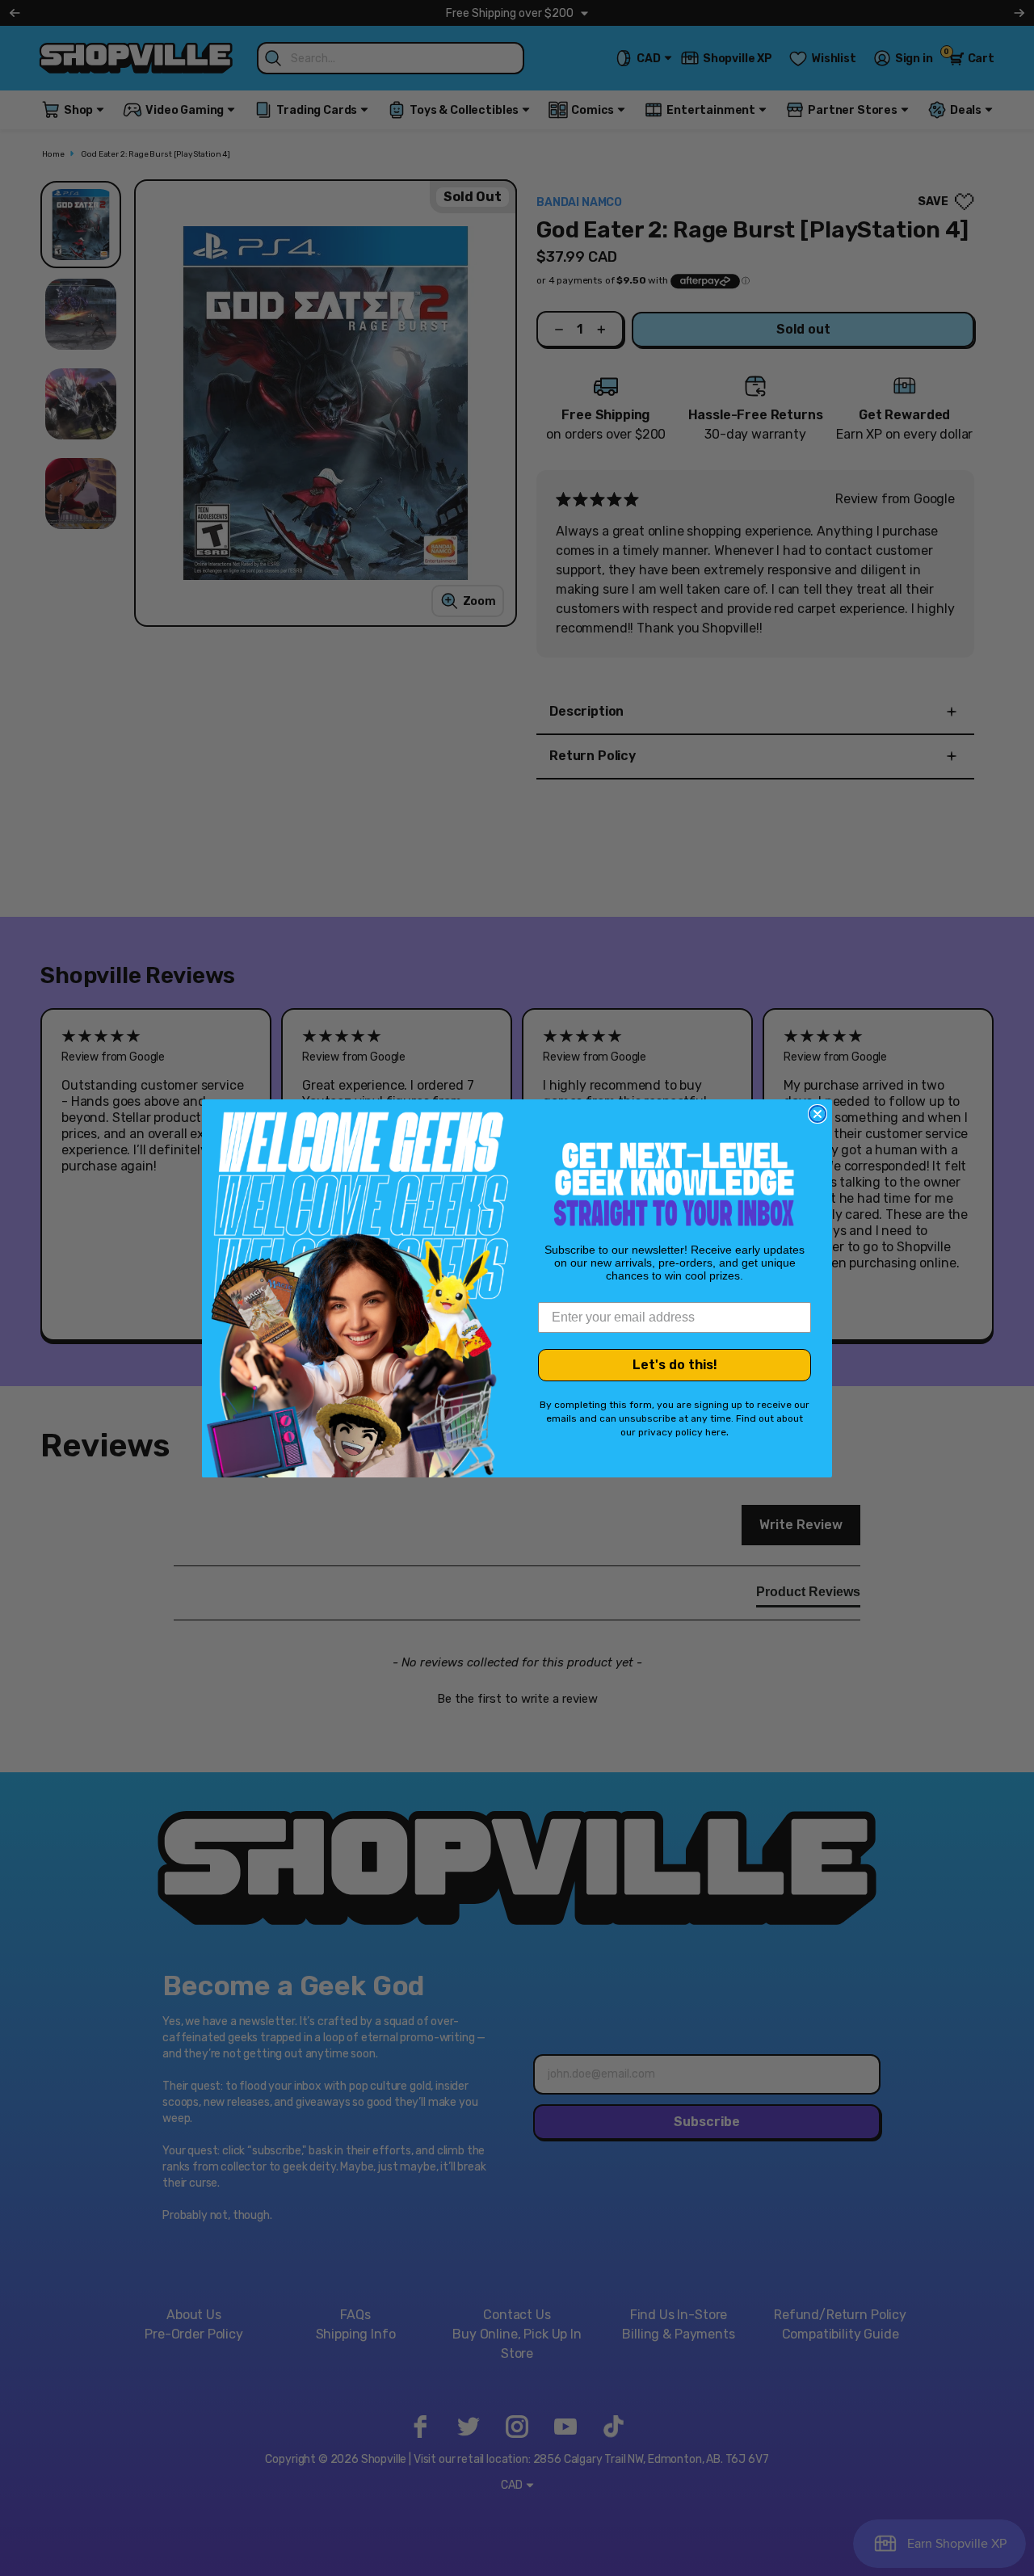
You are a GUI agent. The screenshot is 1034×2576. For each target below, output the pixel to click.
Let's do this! (675, 1365)
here (716, 1432)
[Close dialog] (818, 1114)
